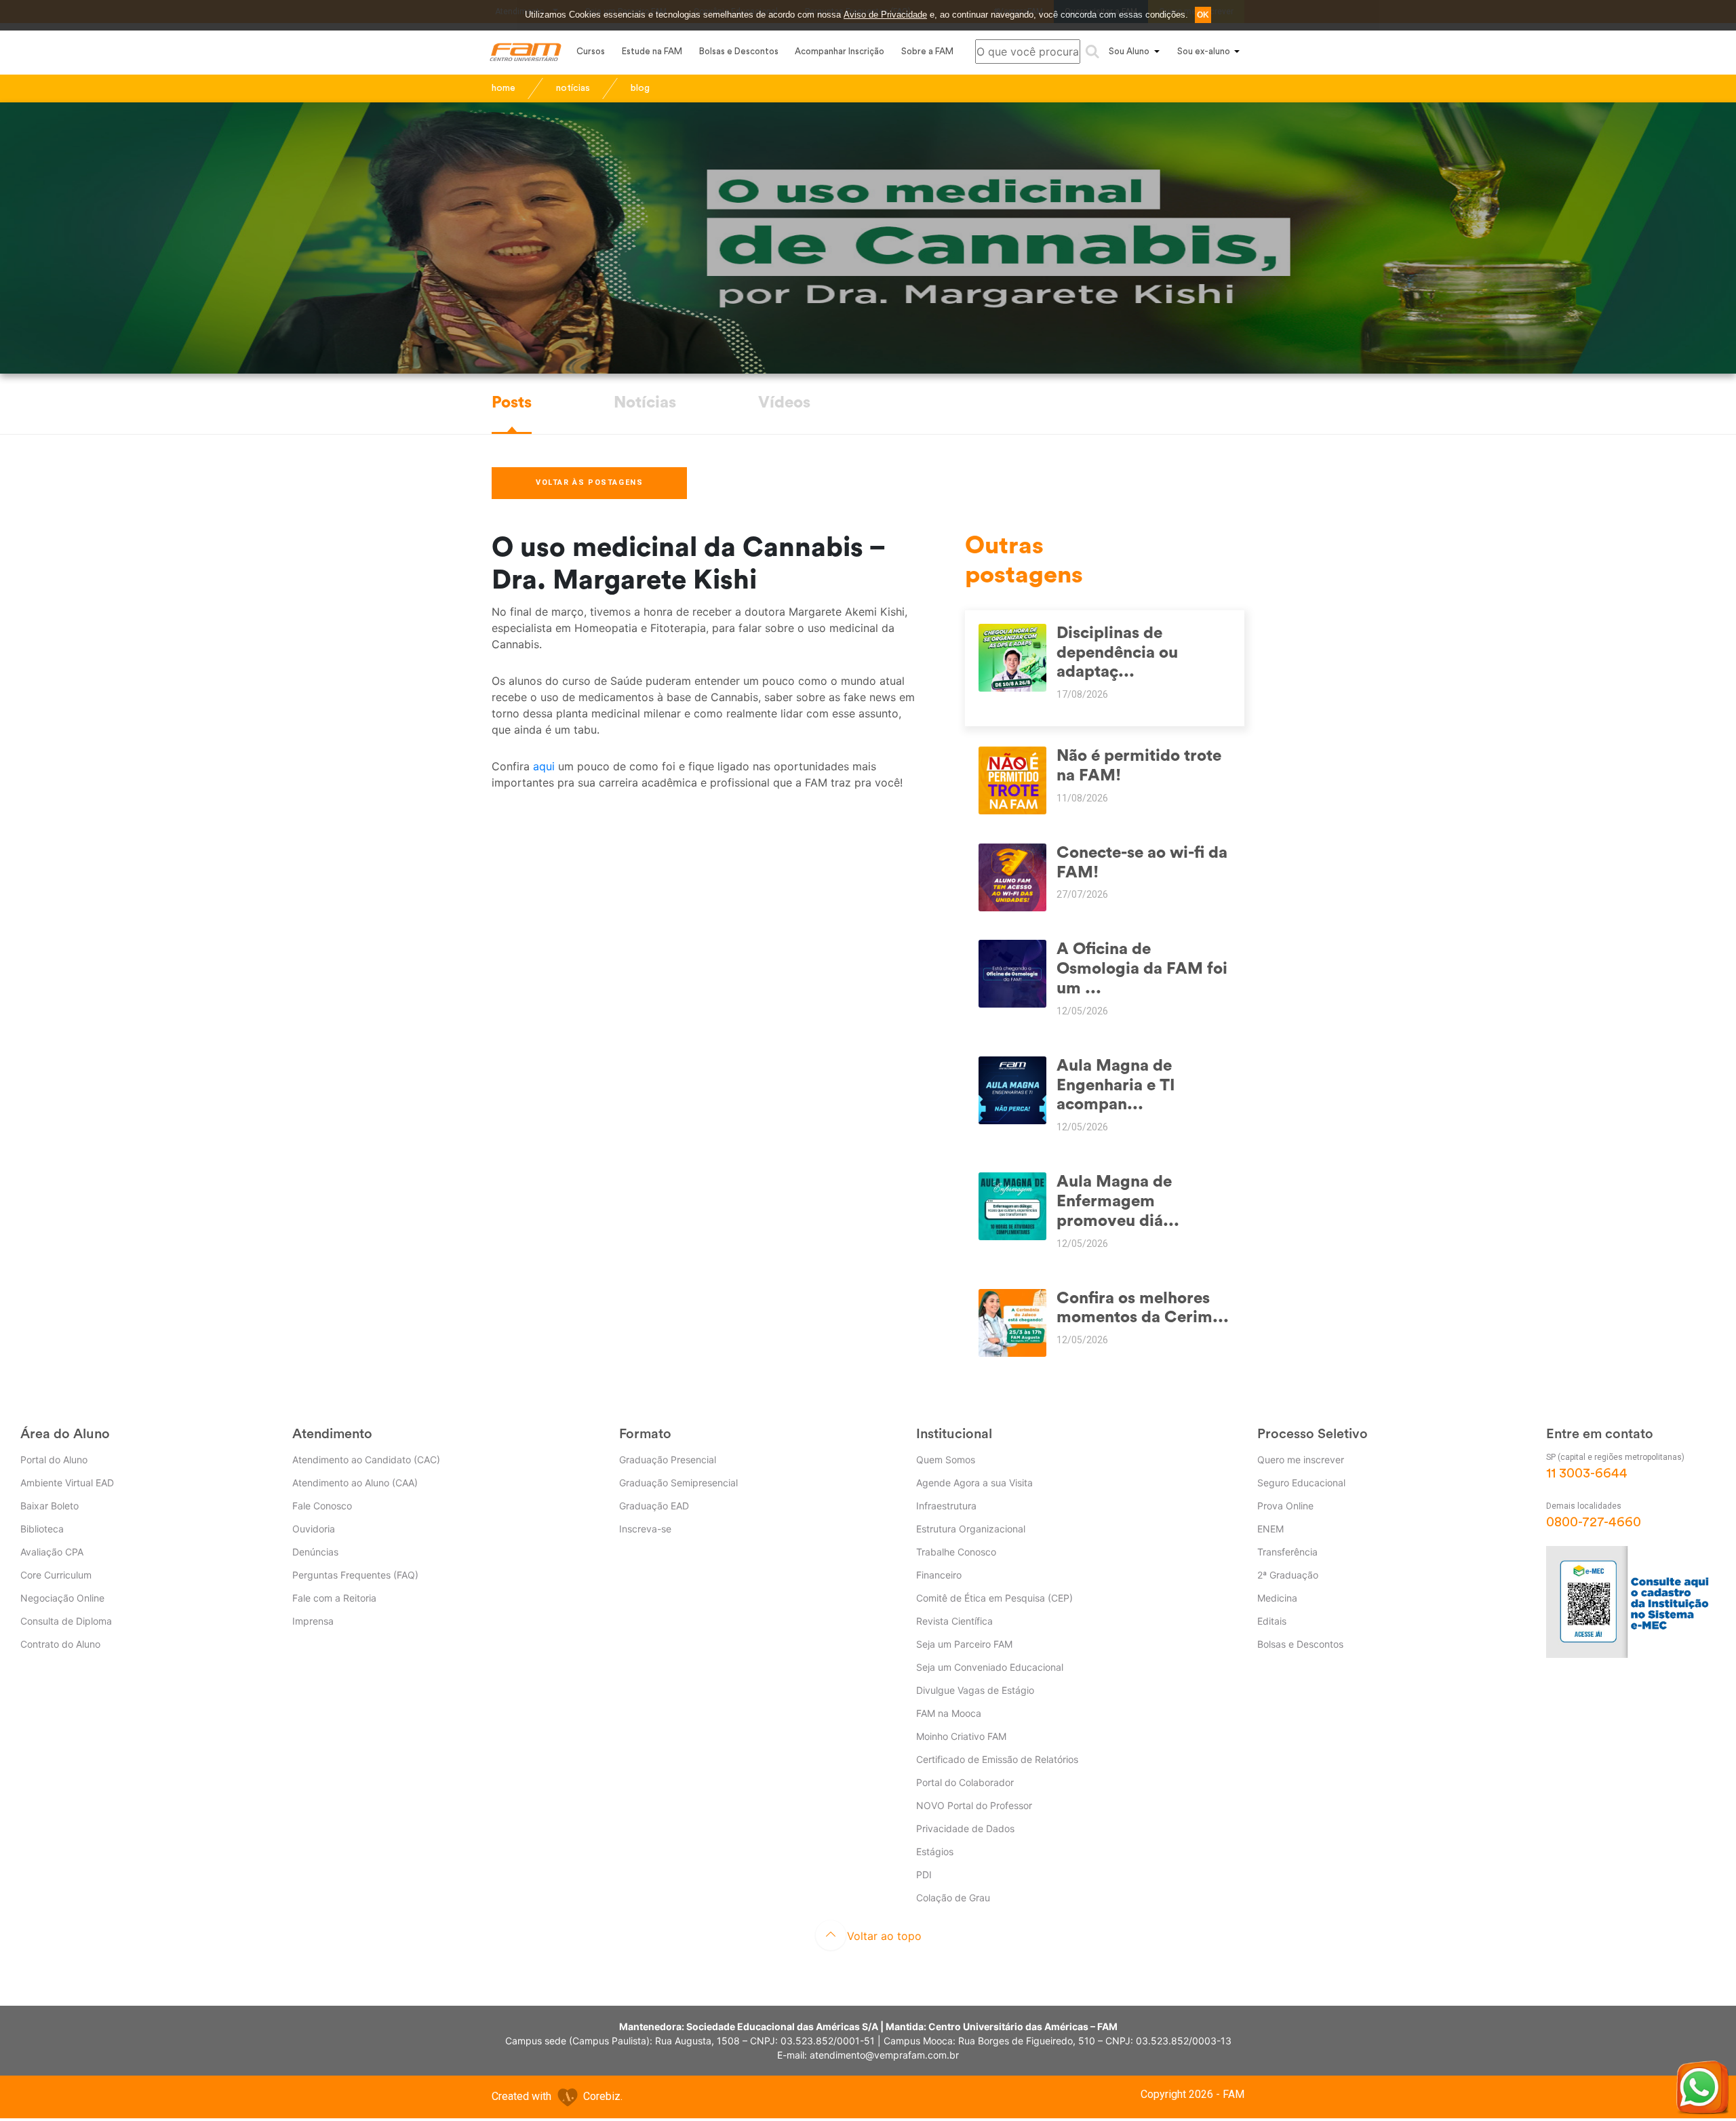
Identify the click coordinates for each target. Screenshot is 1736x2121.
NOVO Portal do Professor (974, 1805)
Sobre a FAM (927, 51)
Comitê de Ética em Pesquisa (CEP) (994, 1598)
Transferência (1287, 1552)
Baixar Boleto (50, 1506)
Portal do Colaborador (965, 1782)
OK (1203, 15)
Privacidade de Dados (965, 1828)
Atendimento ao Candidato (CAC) (366, 1460)
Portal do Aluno (54, 1460)
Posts (512, 403)
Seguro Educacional (1301, 1483)
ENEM (1270, 1529)
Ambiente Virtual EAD (67, 1483)
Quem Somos (946, 1460)
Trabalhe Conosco (956, 1552)
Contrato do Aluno (60, 1644)
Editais (1272, 1621)
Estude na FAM (652, 51)
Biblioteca (42, 1529)
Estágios (935, 1851)
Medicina (1277, 1598)
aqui (546, 766)
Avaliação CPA (52, 1552)
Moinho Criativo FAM (961, 1736)
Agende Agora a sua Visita (974, 1483)
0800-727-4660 (1594, 1522)
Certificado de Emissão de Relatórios (997, 1759)
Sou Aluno (1129, 51)
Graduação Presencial (668, 1460)
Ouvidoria (314, 1529)
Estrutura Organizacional (971, 1529)
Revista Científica (954, 1621)
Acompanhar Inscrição (840, 51)
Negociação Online (62, 1598)
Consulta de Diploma (66, 1621)
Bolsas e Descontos (739, 51)
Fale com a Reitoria (334, 1598)
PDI (924, 1875)
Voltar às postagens (589, 482)
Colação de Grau (953, 1898)
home (504, 88)
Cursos (591, 51)
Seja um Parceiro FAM (964, 1644)
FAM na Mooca (949, 1713)
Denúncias (315, 1552)
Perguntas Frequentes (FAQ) (355, 1575)
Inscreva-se (645, 1529)
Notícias (645, 403)
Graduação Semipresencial (678, 1483)
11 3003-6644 (1587, 1473)
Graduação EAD (654, 1506)
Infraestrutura (946, 1506)
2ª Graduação (1288, 1575)
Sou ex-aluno (1204, 51)
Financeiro (939, 1575)
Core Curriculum (56, 1575)
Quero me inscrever (1301, 1460)
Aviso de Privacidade (885, 15)
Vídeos (784, 403)
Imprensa (313, 1621)
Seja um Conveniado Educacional (990, 1667)
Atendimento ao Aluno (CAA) (355, 1483)
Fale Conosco (322, 1506)
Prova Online (1285, 1506)
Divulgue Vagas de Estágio (975, 1690)
